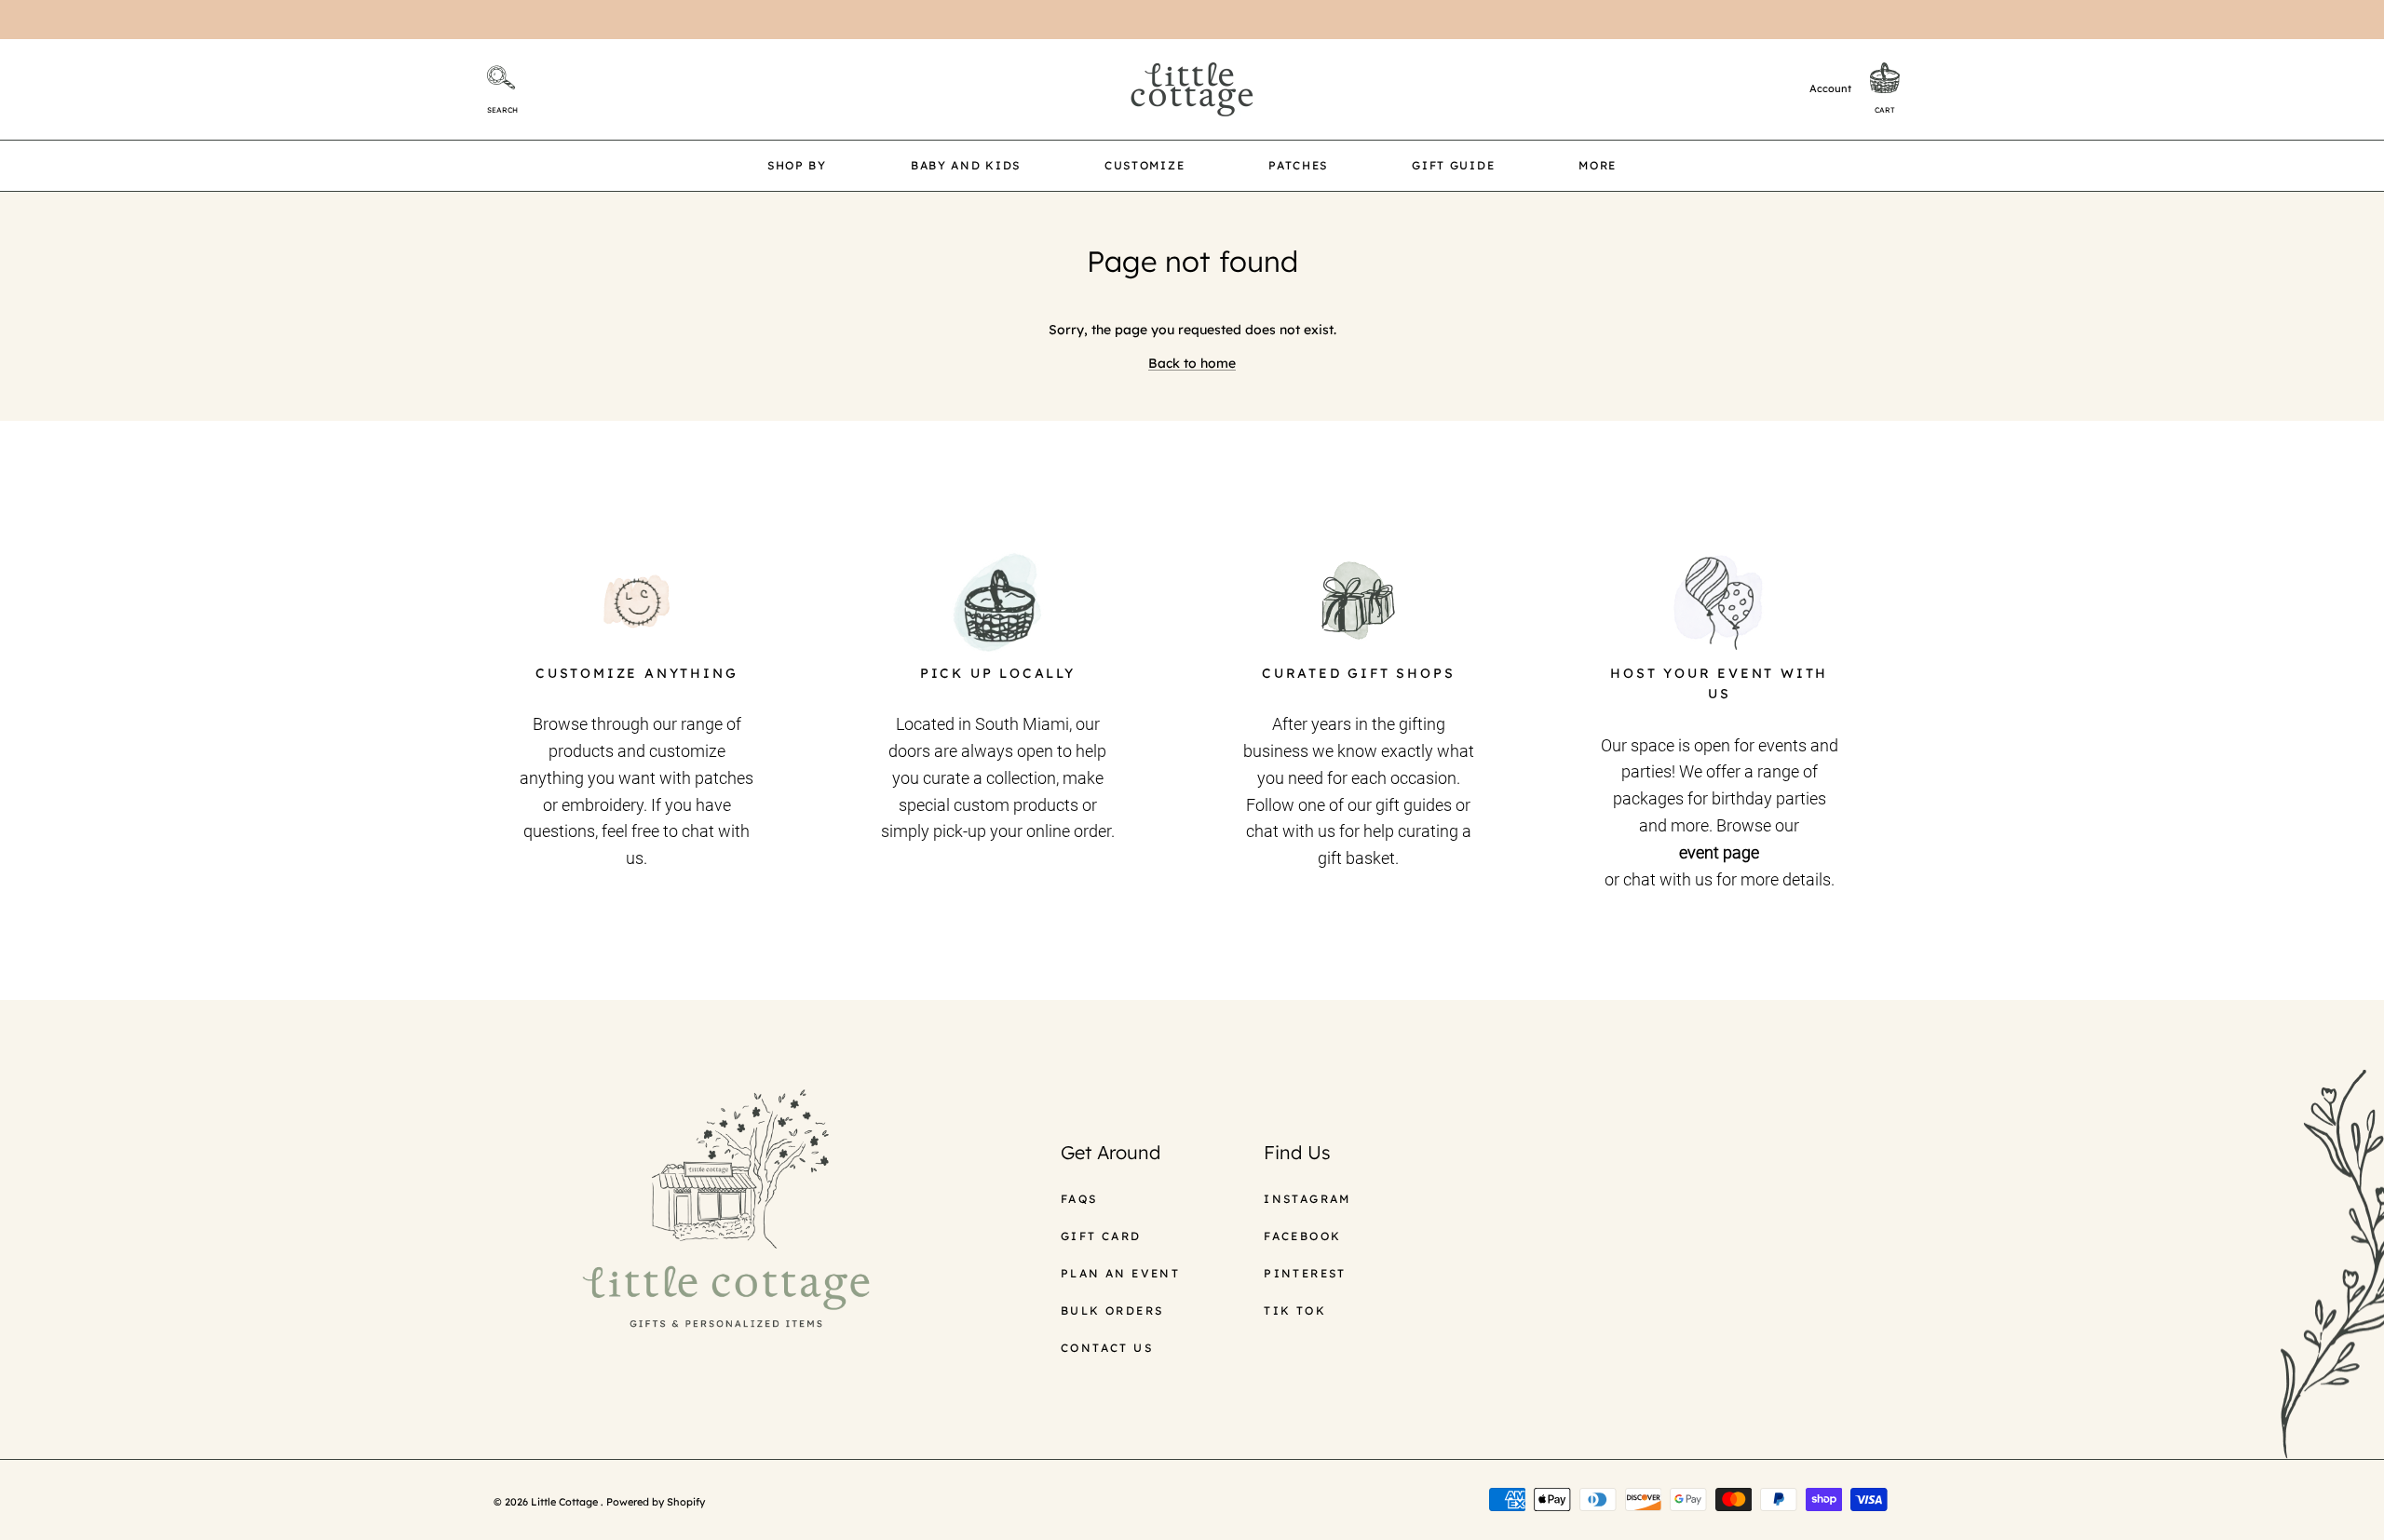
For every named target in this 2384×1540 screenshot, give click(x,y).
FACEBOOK (1302, 1236)
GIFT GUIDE (1453, 165)
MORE (1598, 165)
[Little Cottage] (1192, 89)
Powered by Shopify (656, 1502)
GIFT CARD (1101, 1236)
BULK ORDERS (1112, 1310)
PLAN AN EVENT (1120, 1273)
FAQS (1079, 1199)
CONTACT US (1107, 1348)
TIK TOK (1295, 1310)
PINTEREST (1305, 1273)
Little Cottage (566, 1502)
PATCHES (1298, 165)
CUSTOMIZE (1145, 165)
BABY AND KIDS (966, 165)
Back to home (1192, 363)
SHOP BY (797, 165)
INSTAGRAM (1307, 1199)
